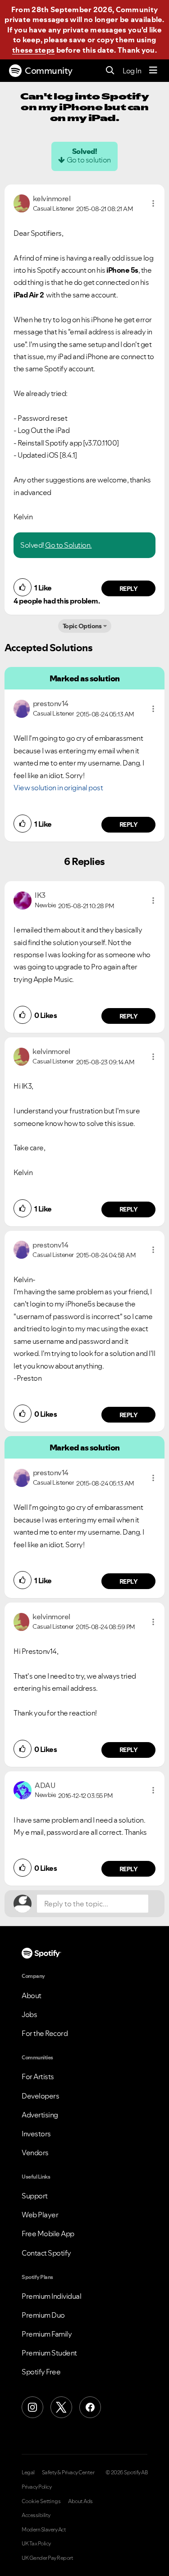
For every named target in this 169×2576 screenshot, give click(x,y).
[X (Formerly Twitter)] (61, 2407)
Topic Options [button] (82, 626)
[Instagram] (32, 2407)
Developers (40, 2096)
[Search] (110, 71)
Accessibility (36, 2515)
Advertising (40, 2115)
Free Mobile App (48, 2234)
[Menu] (153, 71)
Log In (132, 71)
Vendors (35, 2153)
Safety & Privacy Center (68, 2472)
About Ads (80, 2501)
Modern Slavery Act (44, 2530)
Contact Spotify (46, 2253)
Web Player (40, 2215)
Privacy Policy (37, 2487)
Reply (129, 589)
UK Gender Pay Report (47, 2558)
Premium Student (49, 2353)
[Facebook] (90, 2407)
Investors (36, 2134)
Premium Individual (51, 2296)
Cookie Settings (41, 2501)
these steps (33, 50)
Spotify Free (41, 2372)
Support (35, 2196)
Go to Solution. (69, 545)
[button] (153, 203)
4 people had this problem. (57, 601)
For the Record (45, 2033)
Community (49, 71)
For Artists (38, 2076)
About (32, 1995)
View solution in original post (58, 788)
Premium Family (47, 2334)
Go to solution (89, 160)
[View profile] (22, 203)
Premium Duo (43, 2315)
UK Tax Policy (36, 2544)
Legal (28, 2472)
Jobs (29, 2014)
